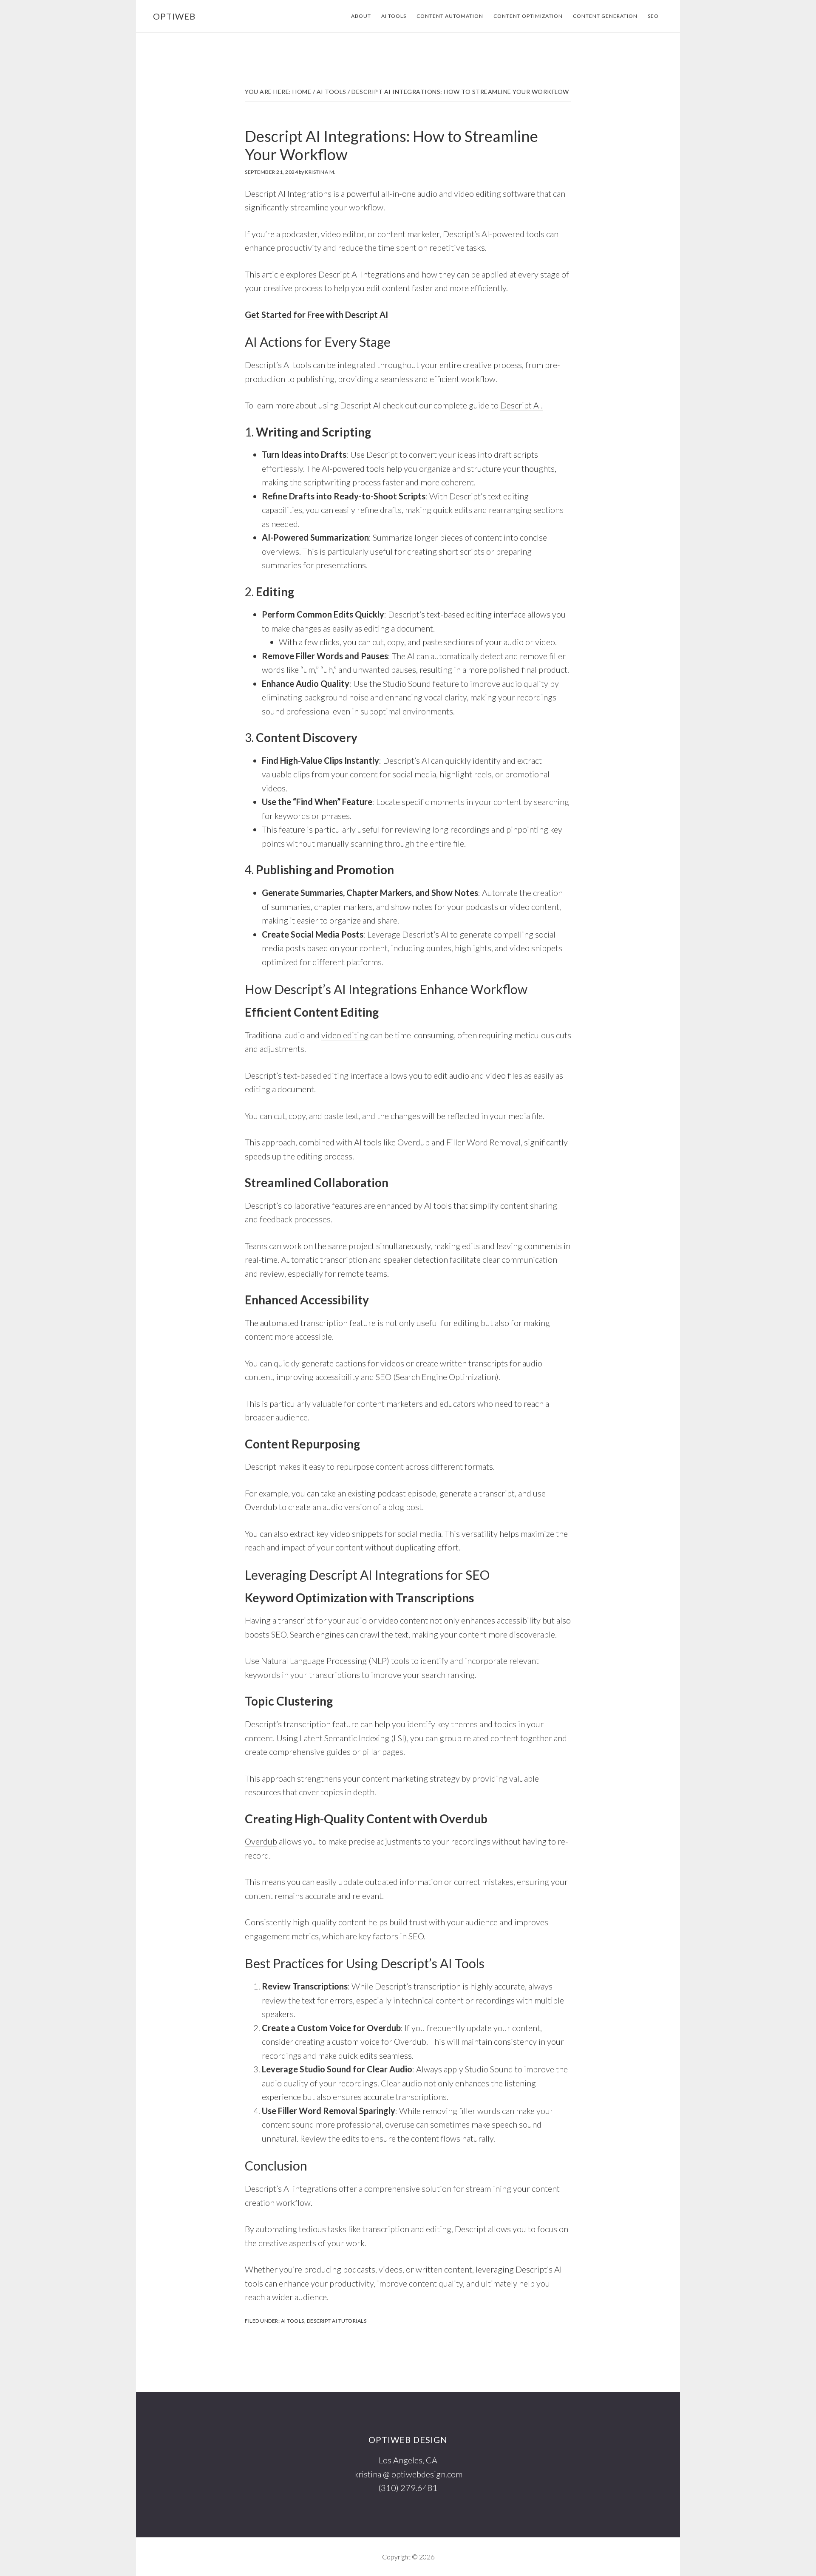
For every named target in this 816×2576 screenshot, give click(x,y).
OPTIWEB (174, 16)
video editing (345, 1035)
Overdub (261, 1841)
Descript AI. (521, 405)
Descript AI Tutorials (337, 2321)
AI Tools (293, 2321)
